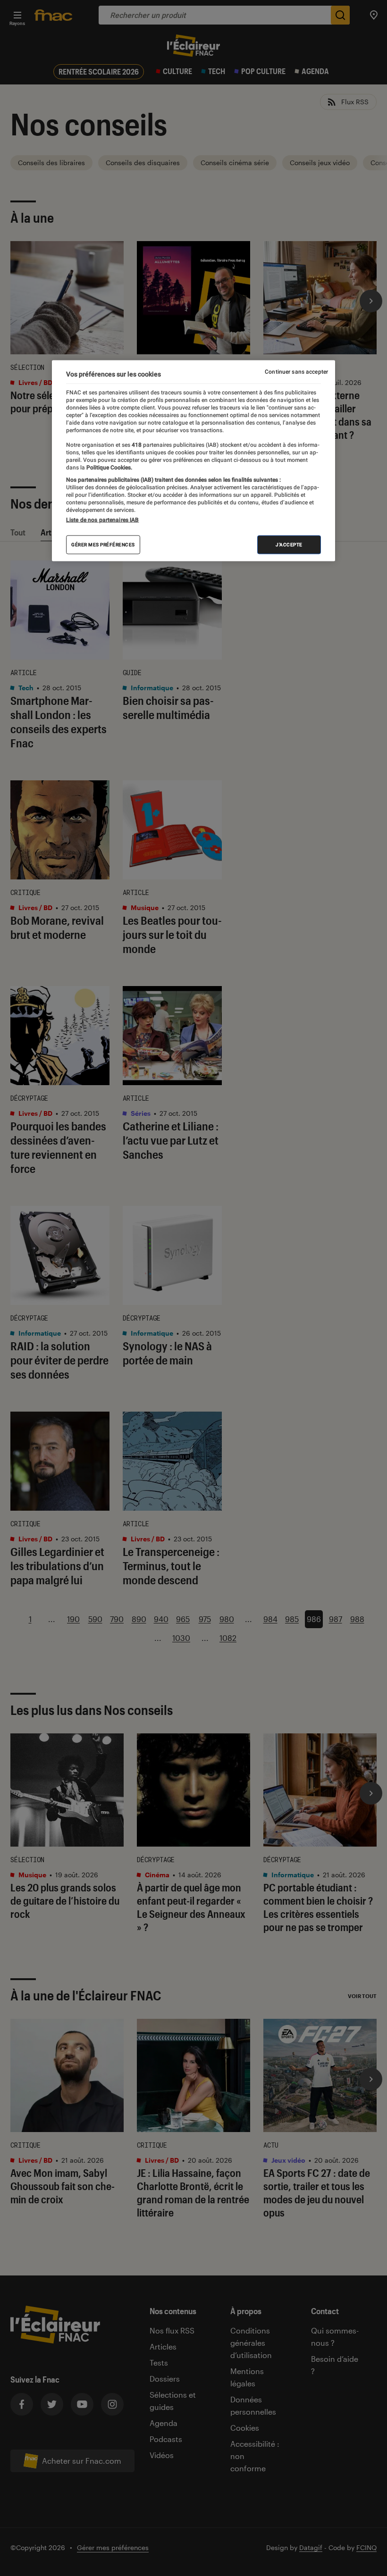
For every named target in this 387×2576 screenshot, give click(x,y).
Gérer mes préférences (103, 545)
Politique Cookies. (109, 467)
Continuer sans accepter (296, 372)
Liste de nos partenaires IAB (102, 520)
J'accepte (289, 545)
